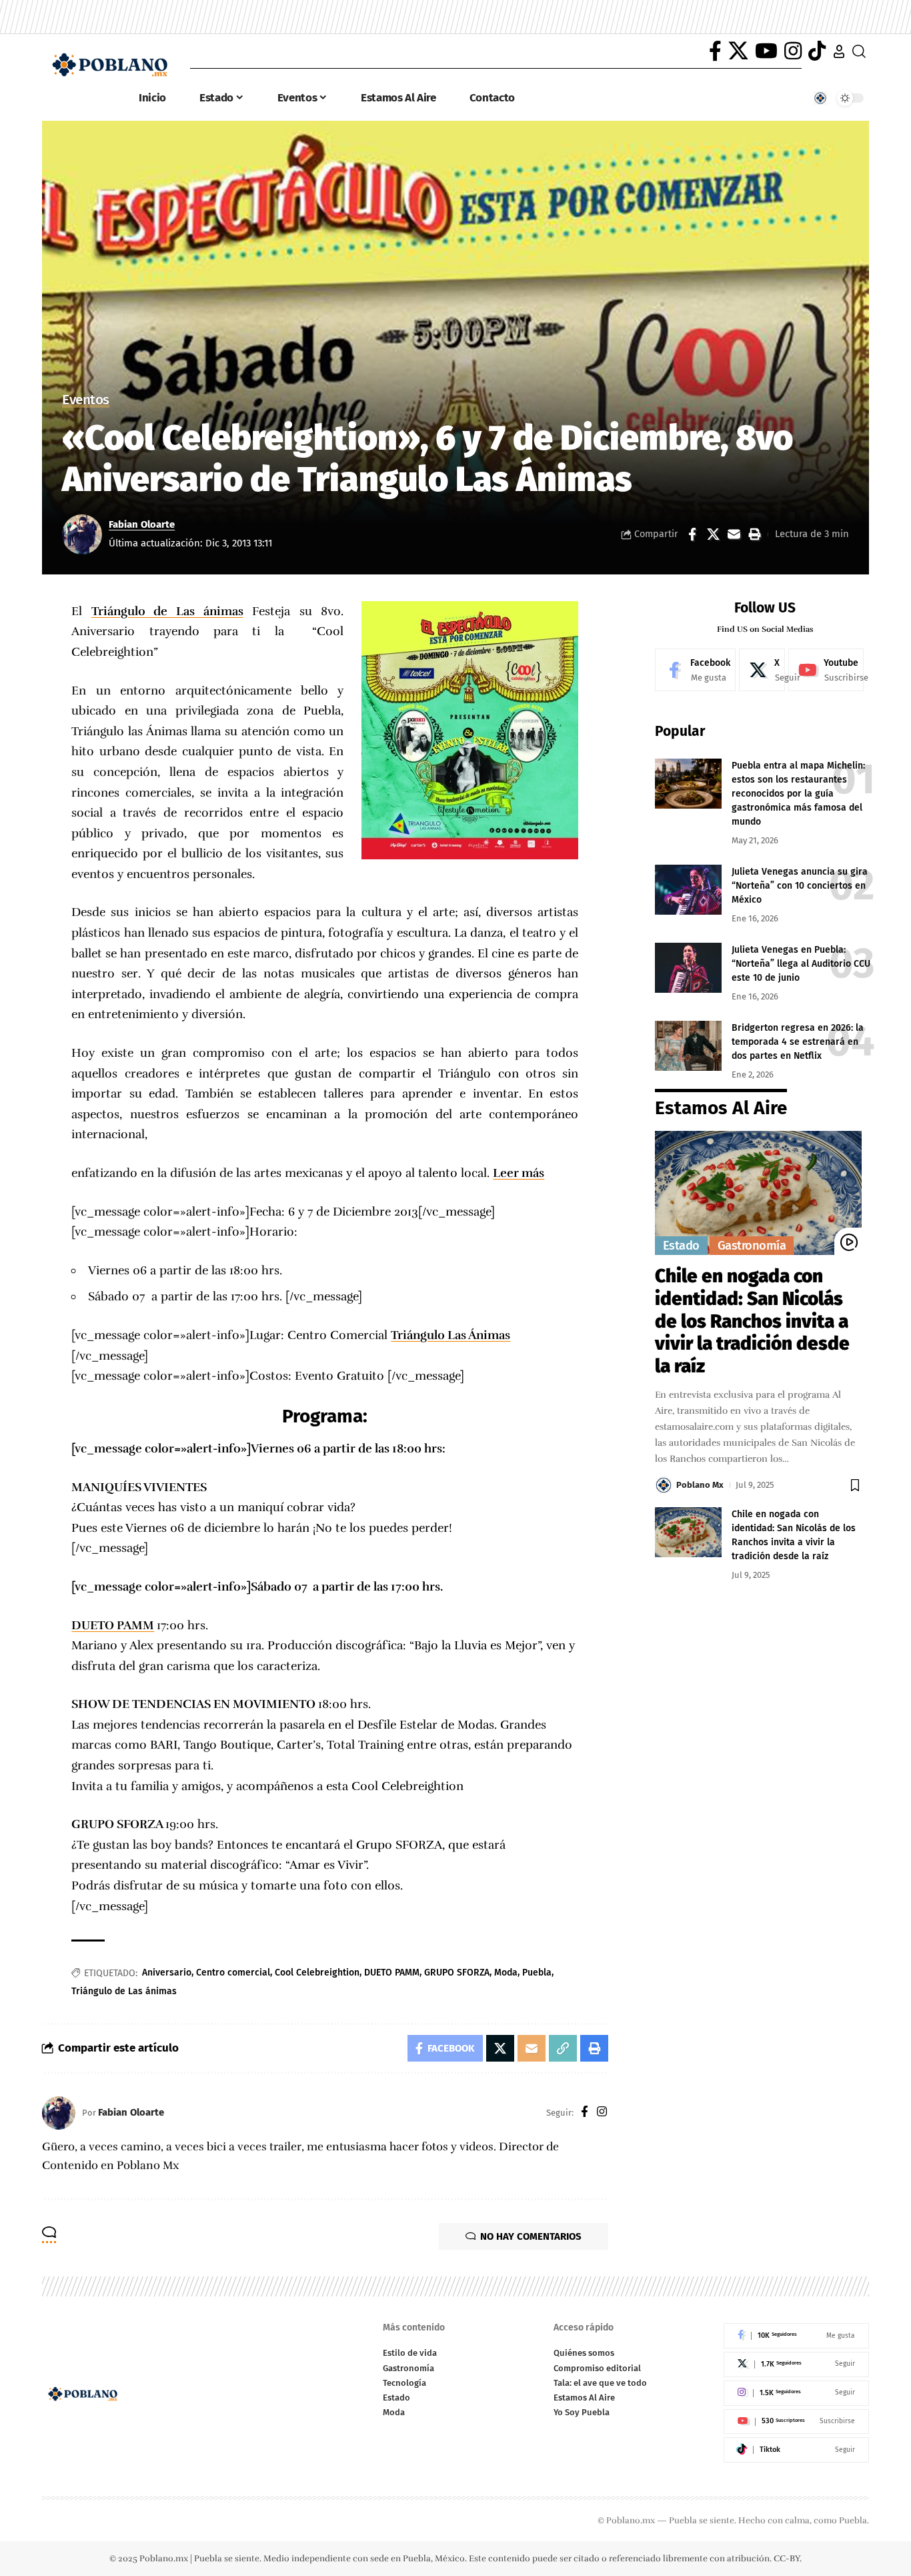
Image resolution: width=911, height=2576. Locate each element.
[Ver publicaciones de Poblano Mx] (664, 1485)
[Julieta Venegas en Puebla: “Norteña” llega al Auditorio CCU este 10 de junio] (688, 968)
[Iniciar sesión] (839, 51)
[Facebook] (715, 51)
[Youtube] (826, 670)
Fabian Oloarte (142, 524)
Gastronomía (752, 1246)
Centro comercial (233, 1973)
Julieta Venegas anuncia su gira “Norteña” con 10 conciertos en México (800, 886)
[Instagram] (793, 51)
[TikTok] (817, 51)
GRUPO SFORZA (457, 1973)
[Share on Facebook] (692, 534)
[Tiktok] (796, 2450)
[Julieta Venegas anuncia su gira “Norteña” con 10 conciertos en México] (688, 890)
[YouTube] (766, 51)
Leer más (519, 1173)
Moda (506, 1973)
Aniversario (167, 1973)
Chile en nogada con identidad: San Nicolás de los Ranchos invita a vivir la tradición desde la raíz (752, 1321)
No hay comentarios (531, 2236)
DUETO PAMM (113, 1625)
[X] (738, 51)
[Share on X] (713, 534)
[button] (754, 534)
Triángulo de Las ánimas (167, 611)
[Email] (734, 534)
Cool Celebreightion (317, 1973)
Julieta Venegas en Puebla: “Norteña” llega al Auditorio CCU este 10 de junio (801, 964)
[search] (859, 51)
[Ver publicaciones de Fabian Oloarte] (82, 534)
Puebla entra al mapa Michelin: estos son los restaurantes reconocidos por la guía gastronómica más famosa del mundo (798, 794)
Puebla (537, 1973)
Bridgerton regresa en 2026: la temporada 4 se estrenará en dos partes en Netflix (798, 1042)
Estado (681, 1246)
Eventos (86, 401)
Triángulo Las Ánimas (450, 1335)
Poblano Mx (700, 1485)
